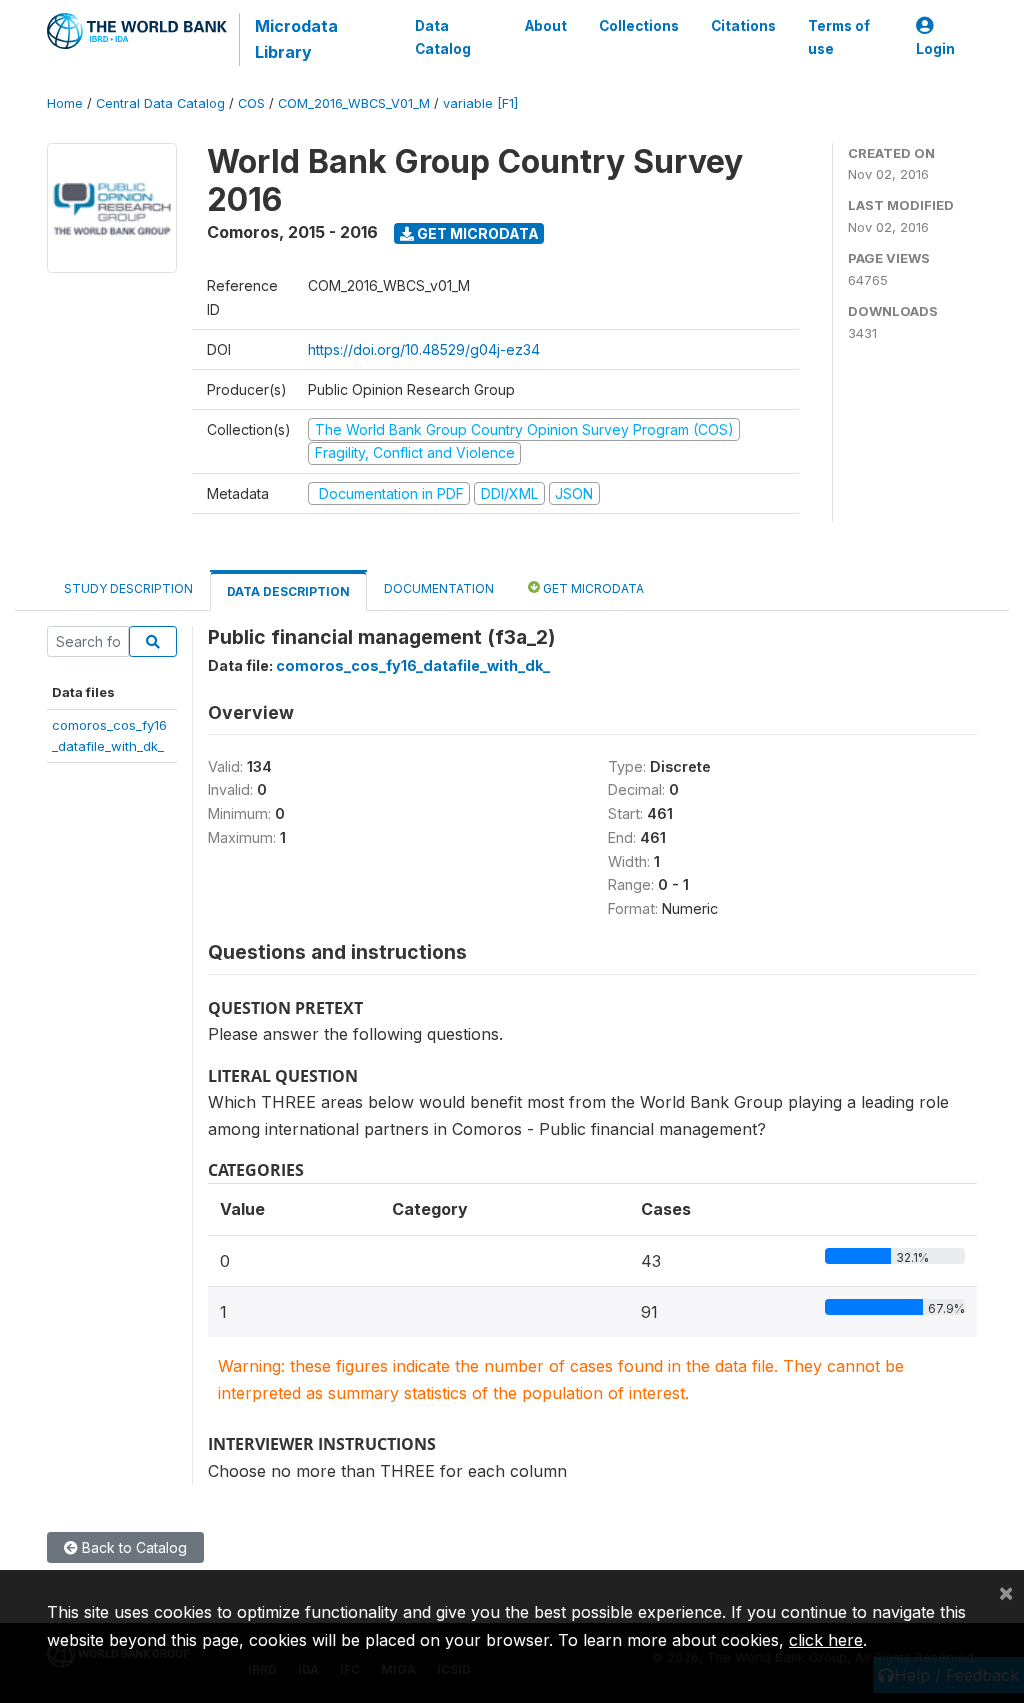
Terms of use (839, 37)
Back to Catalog (132, 1547)
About (546, 26)
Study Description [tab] (128, 588)
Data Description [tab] (288, 591)
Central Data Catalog (160, 103)
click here (826, 1640)
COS (251, 103)
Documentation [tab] (439, 588)
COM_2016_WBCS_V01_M (354, 103)
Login (935, 49)
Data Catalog (443, 37)
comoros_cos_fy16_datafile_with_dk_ (413, 665)
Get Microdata (476, 233)
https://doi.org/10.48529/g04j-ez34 (424, 349)
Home (65, 103)
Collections (639, 26)
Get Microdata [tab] (592, 588)
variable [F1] (480, 103)
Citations (743, 26)
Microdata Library (296, 39)
